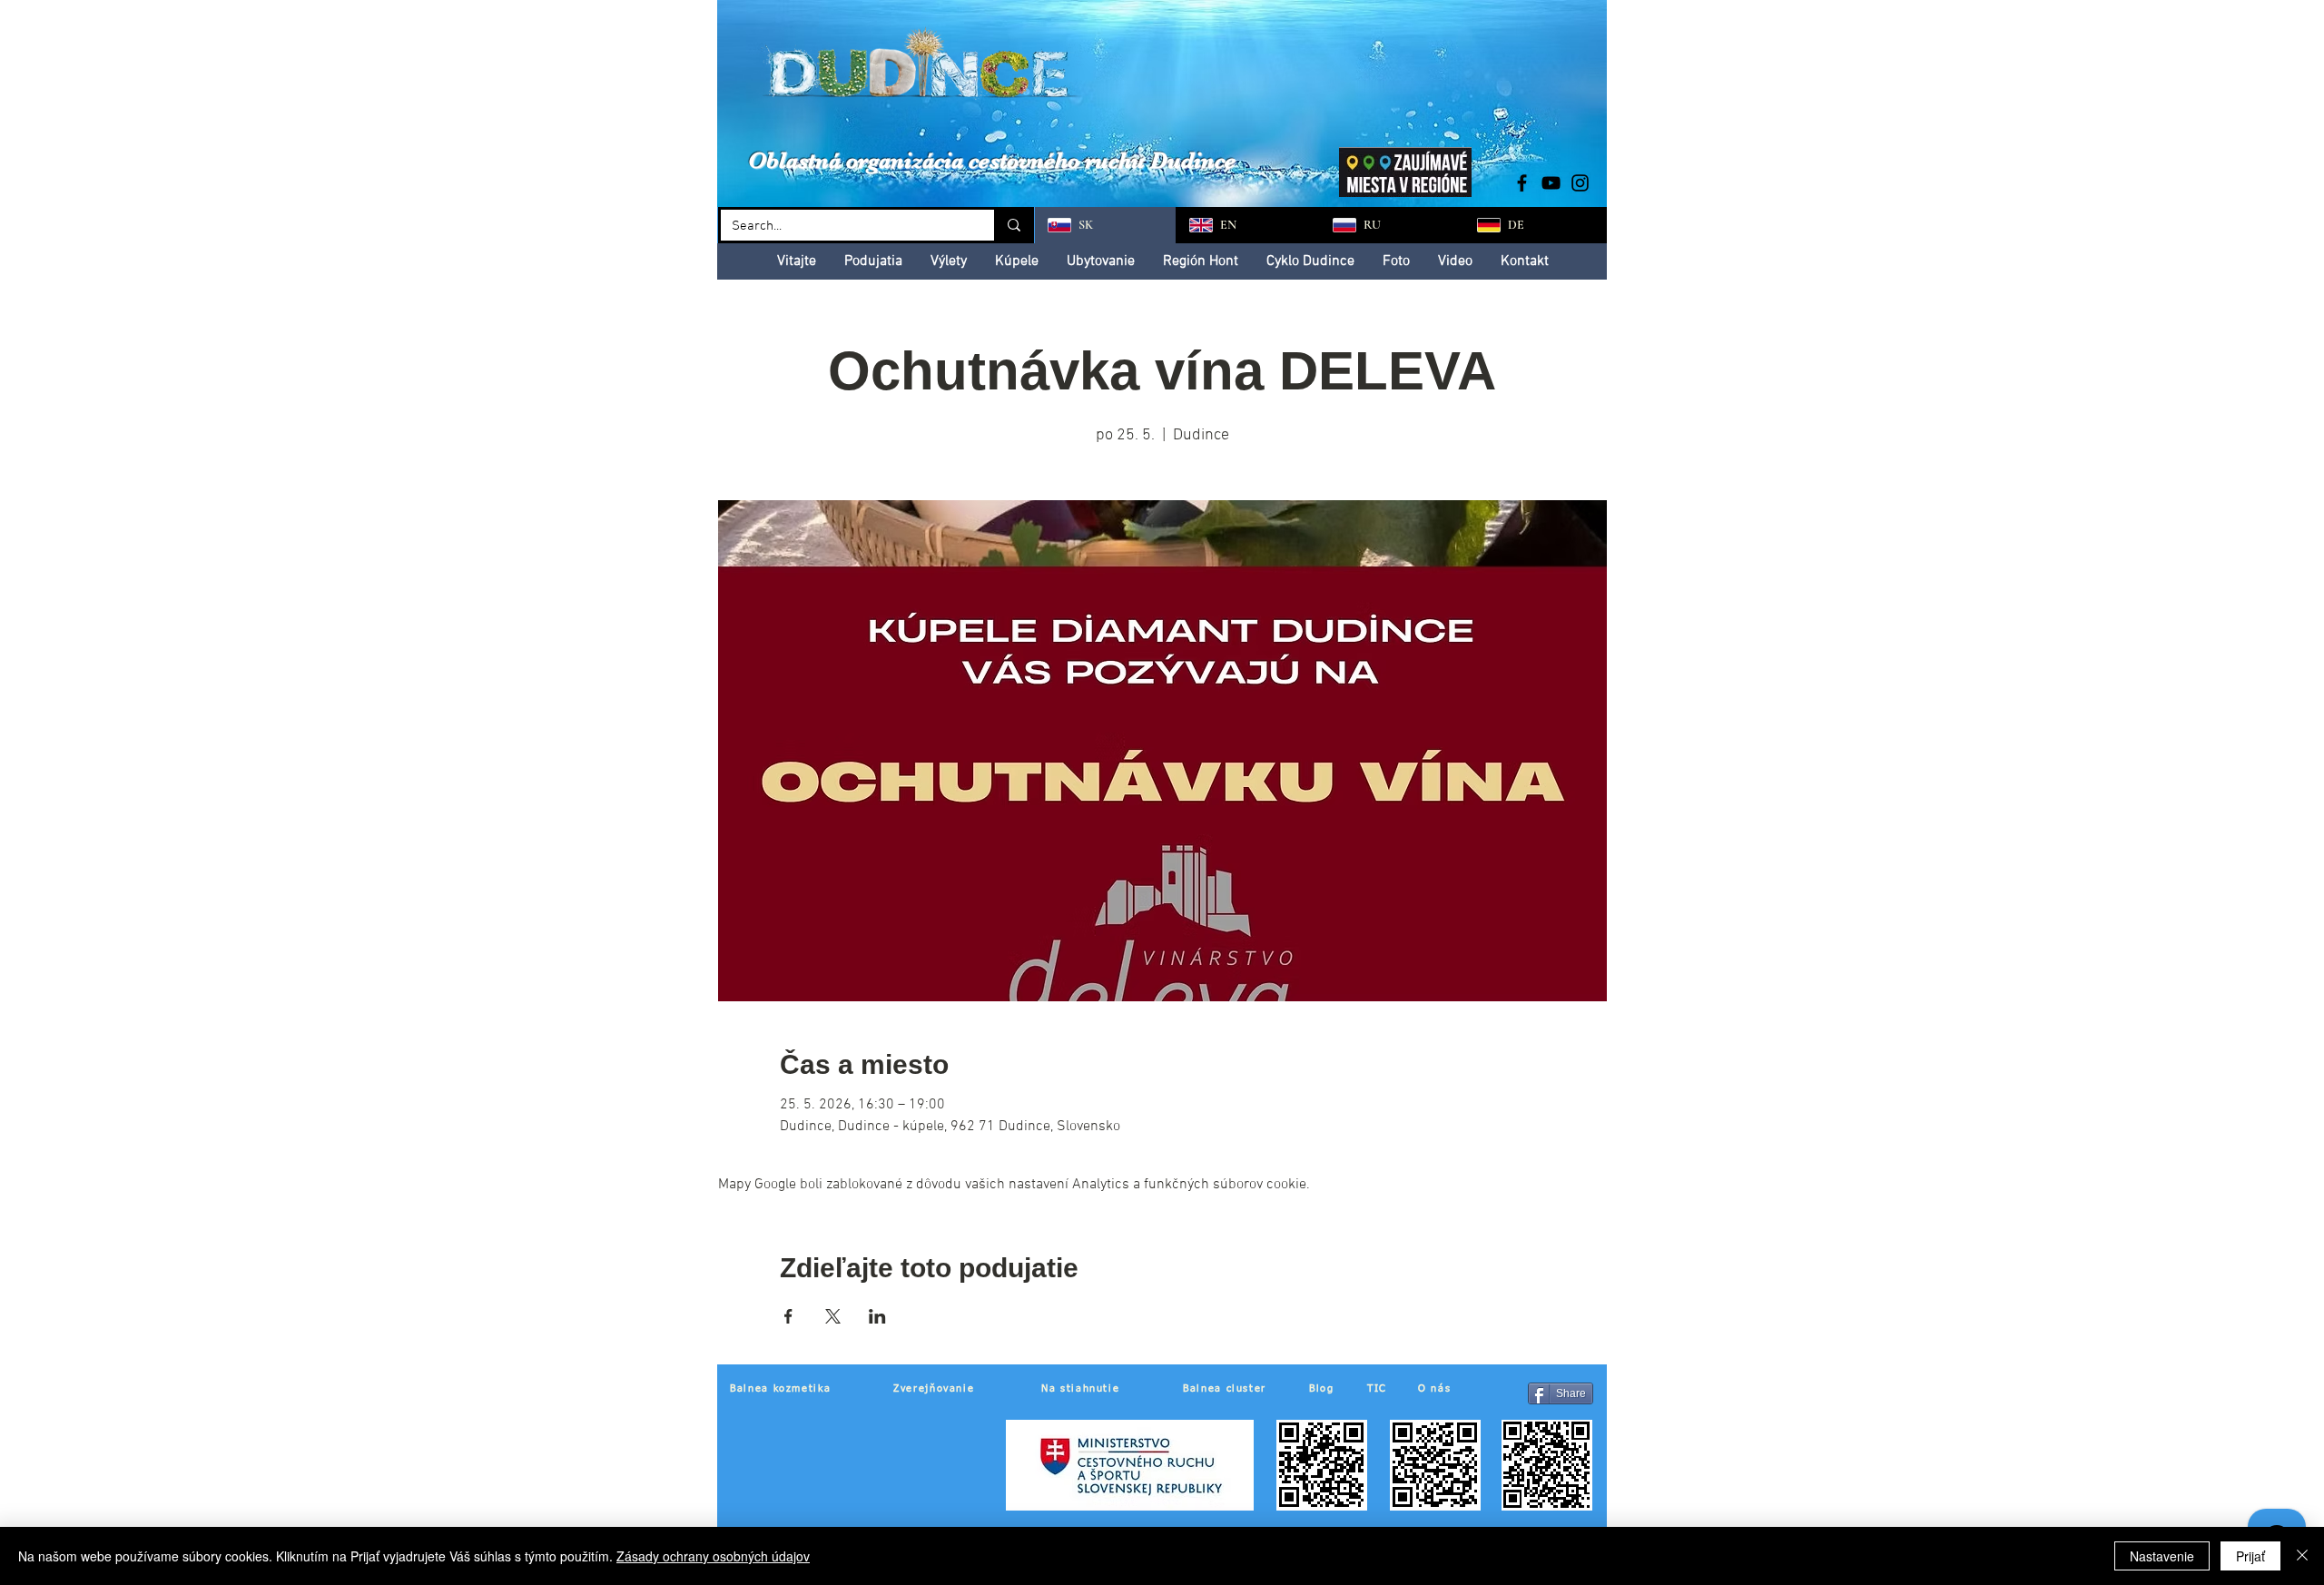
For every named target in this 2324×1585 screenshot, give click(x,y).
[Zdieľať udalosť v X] (833, 1316)
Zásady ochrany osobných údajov (713, 1556)
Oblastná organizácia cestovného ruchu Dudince (992, 160)
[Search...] (1013, 225)
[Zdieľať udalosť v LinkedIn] (877, 1316)
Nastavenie (2162, 1556)
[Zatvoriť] (2302, 1556)
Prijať (2250, 1556)
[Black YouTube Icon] (1551, 183)
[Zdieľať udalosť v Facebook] (788, 1316)
